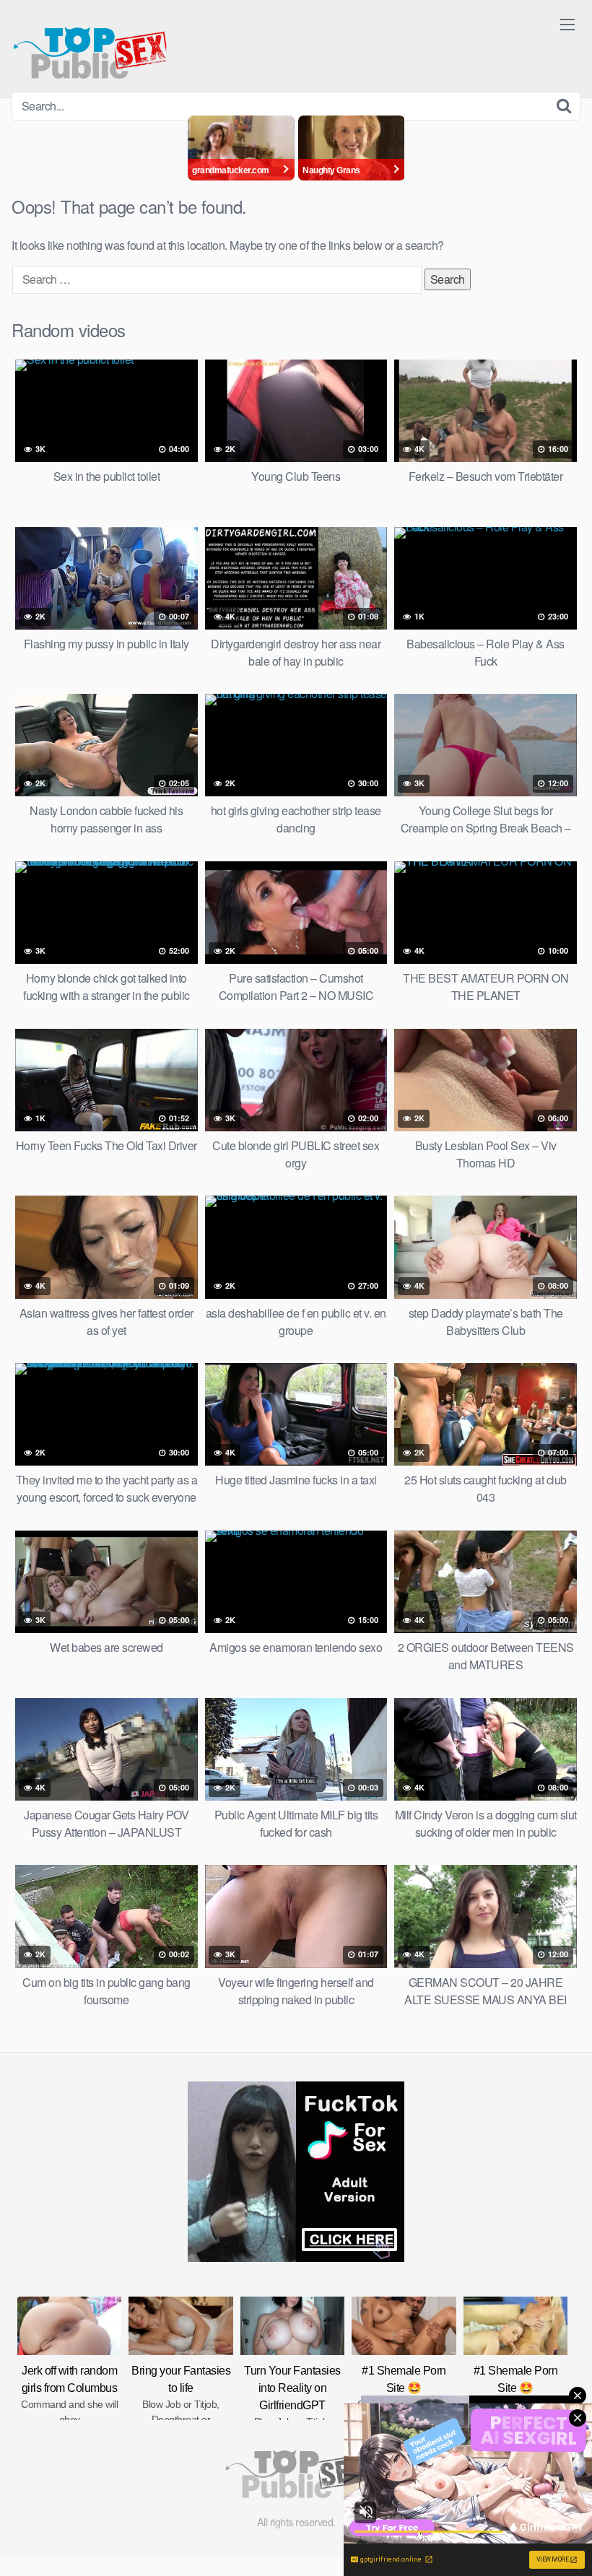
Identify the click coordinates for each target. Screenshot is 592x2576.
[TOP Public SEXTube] (90, 46)
